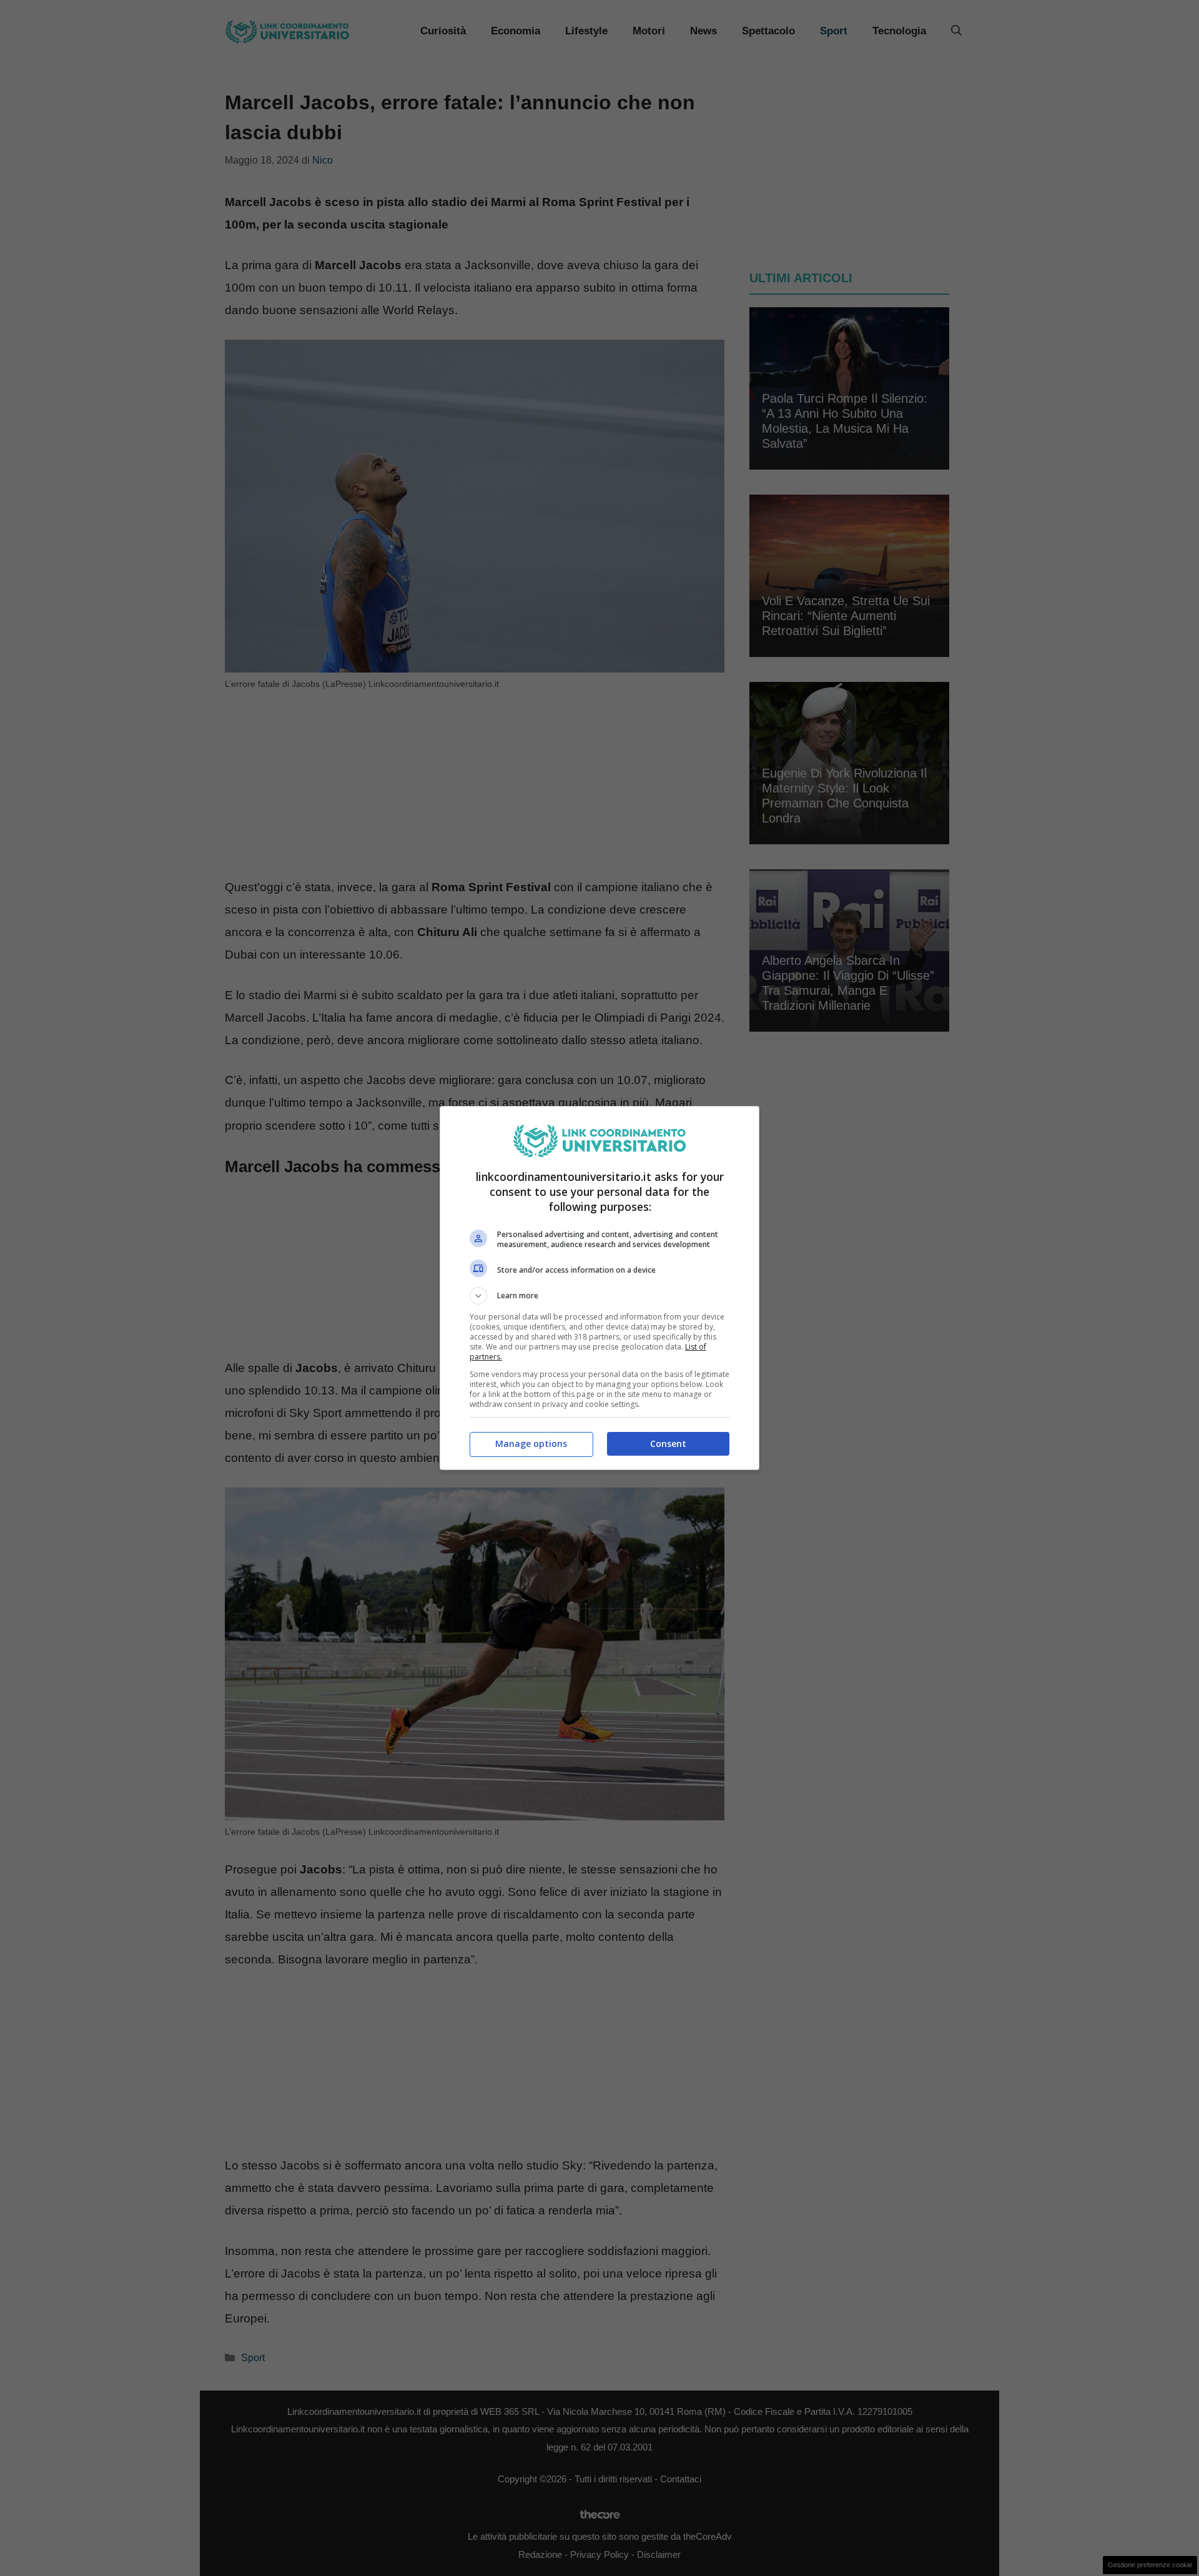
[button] (599, 1296)
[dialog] (599, 1288)
